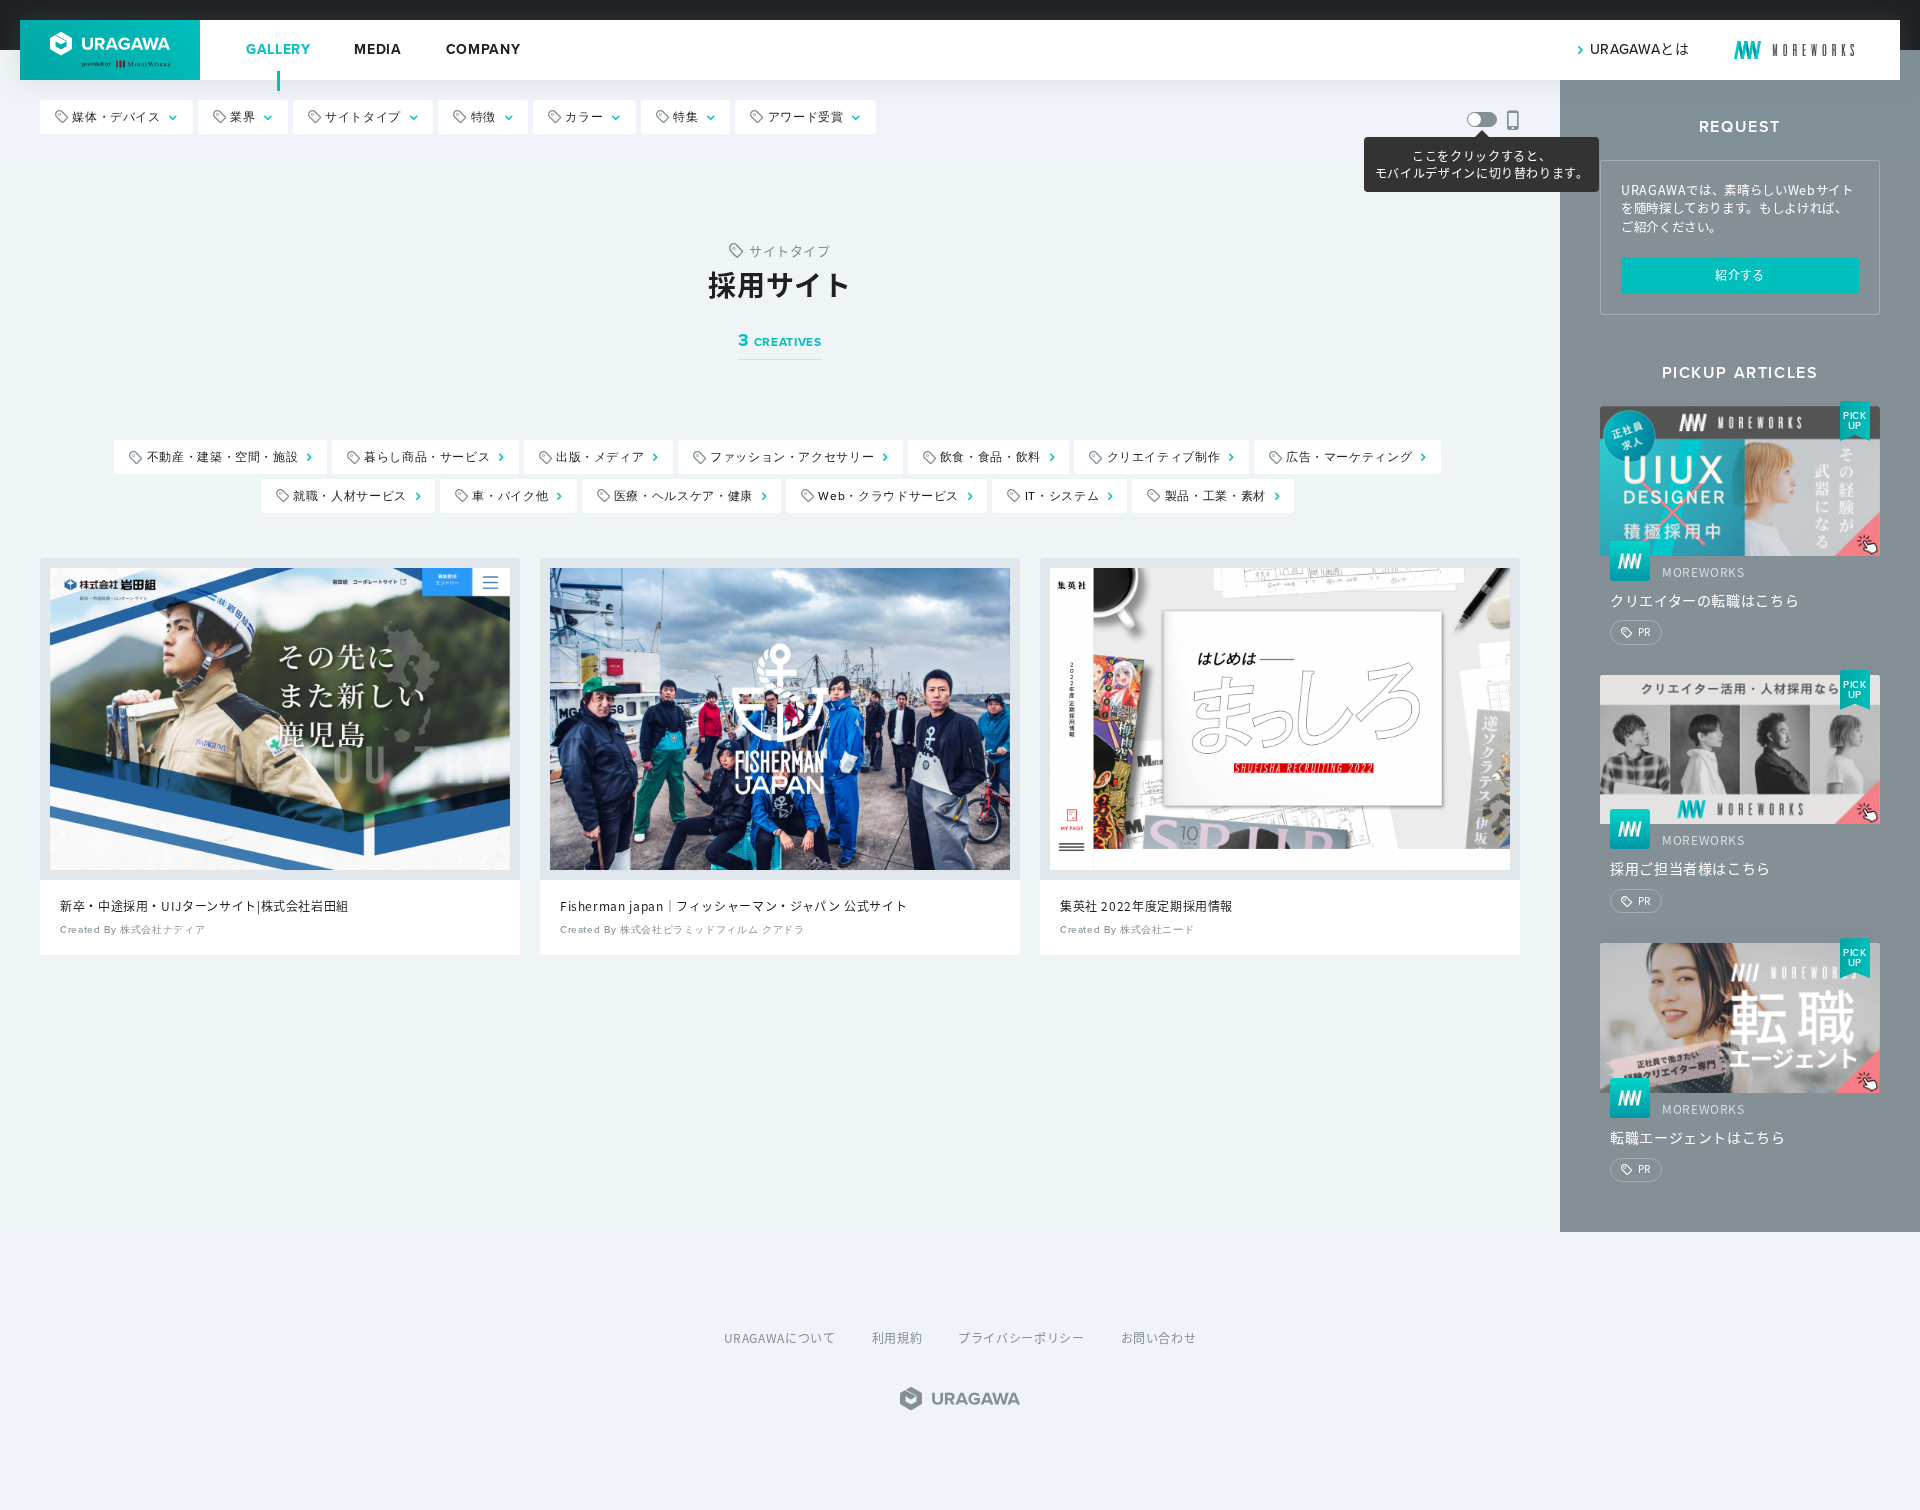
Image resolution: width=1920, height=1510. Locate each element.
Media (377, 50)
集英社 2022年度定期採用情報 (1146, 905)
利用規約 (897, 1337)
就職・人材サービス (350, 496)
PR (1644, 631)
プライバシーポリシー (1021, 1337)
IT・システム (1062, 496)
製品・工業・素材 (1215, 496)
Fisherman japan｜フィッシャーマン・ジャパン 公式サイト (733, 905)
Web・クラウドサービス (888, 496)
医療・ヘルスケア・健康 (683, 496)
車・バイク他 (510, 496)
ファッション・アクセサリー (792, 458)
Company (483, 50)
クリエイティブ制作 (1164, 458)
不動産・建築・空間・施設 (223, 458)
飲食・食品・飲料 (990, 458)
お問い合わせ (1159, 1337)
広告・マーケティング (1349, 458)
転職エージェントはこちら (1698, 1137)
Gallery (278, 50)
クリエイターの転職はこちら (1704, 600)
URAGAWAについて (780, 1337)
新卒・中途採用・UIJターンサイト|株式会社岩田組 (204, 905)
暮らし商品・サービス (427, 458)
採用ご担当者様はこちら (1690, 868)
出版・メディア (600, 458)
